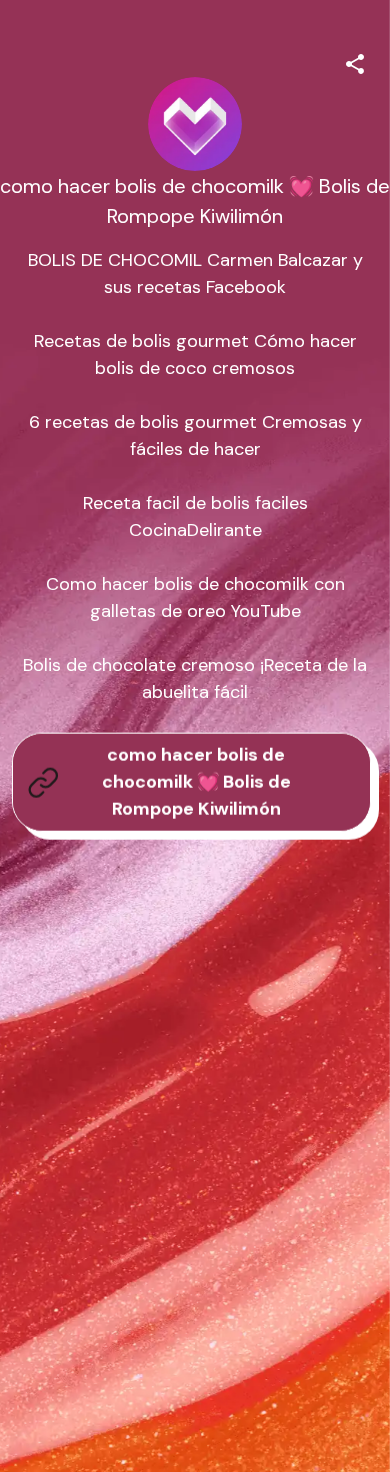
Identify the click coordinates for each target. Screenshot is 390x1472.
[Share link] (355, 61)
